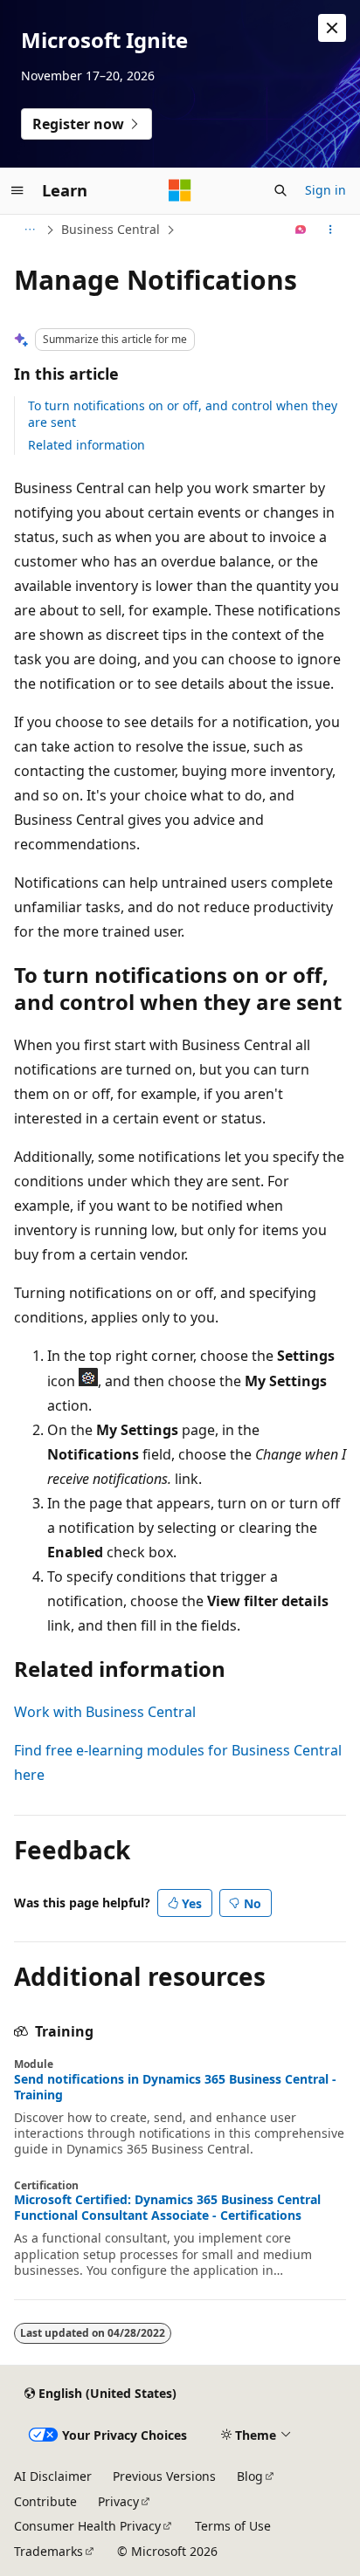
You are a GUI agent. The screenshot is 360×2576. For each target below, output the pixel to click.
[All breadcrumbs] (29, 230)
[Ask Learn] (301, 230)
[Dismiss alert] (332, 28)
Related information (87, 445)
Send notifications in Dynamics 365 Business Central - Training (175, 2087)
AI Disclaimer (53, 2476)
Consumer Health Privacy (87, 2526)
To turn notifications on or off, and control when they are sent (183, 413)
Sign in (325, 190)
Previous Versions (164, 2476)
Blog (250, 2476)
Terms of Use (233, 2526)
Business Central (111, 229)
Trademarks (48, 2551)
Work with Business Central (105, 1712)
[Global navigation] (17, 190)
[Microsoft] (180, 190)
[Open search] (280, 190)
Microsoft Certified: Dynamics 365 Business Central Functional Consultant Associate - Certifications (167, 2208)
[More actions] (331, 230)
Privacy (118, 2501)
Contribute (45, 2501)
